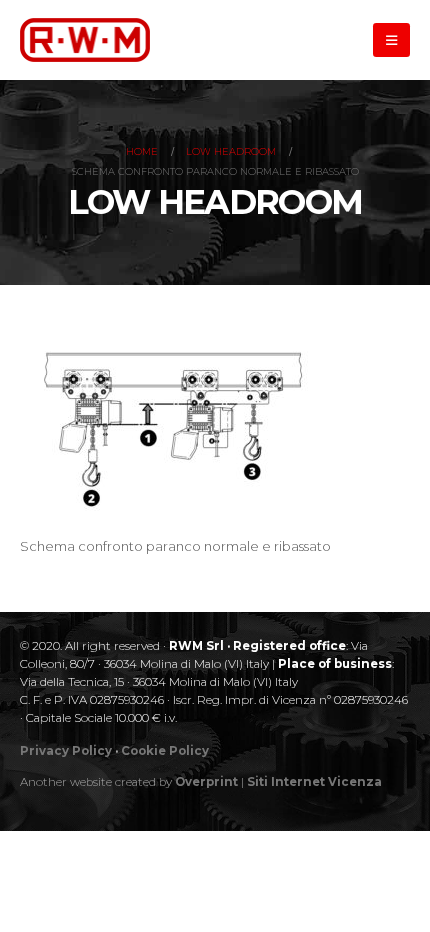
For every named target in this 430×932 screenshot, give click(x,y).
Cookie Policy (165, 751)
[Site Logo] (85, 39)
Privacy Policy (66, 751)
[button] (391, 40)
